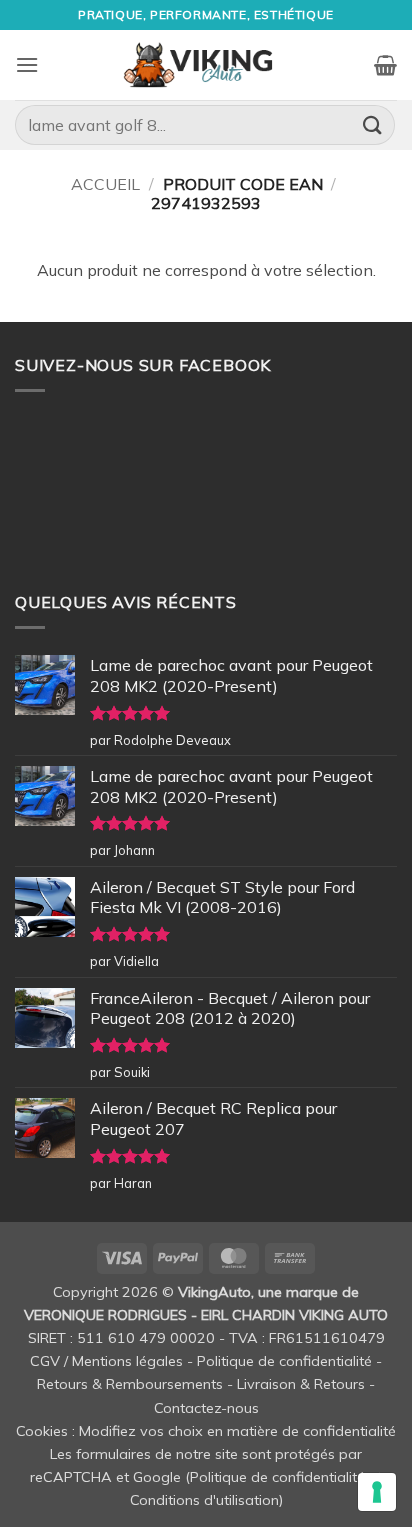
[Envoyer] (373, 124)
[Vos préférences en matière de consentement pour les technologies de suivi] (377, 1492)
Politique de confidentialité (284, 1361)
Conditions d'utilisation (204, 1500)
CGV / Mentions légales (106, 1361)
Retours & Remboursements (130, 1384)
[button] (27, 64)
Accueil (105, 184)
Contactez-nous (206, 1408)
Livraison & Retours (301, 1384)
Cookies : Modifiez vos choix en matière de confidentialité (206, 1431)
